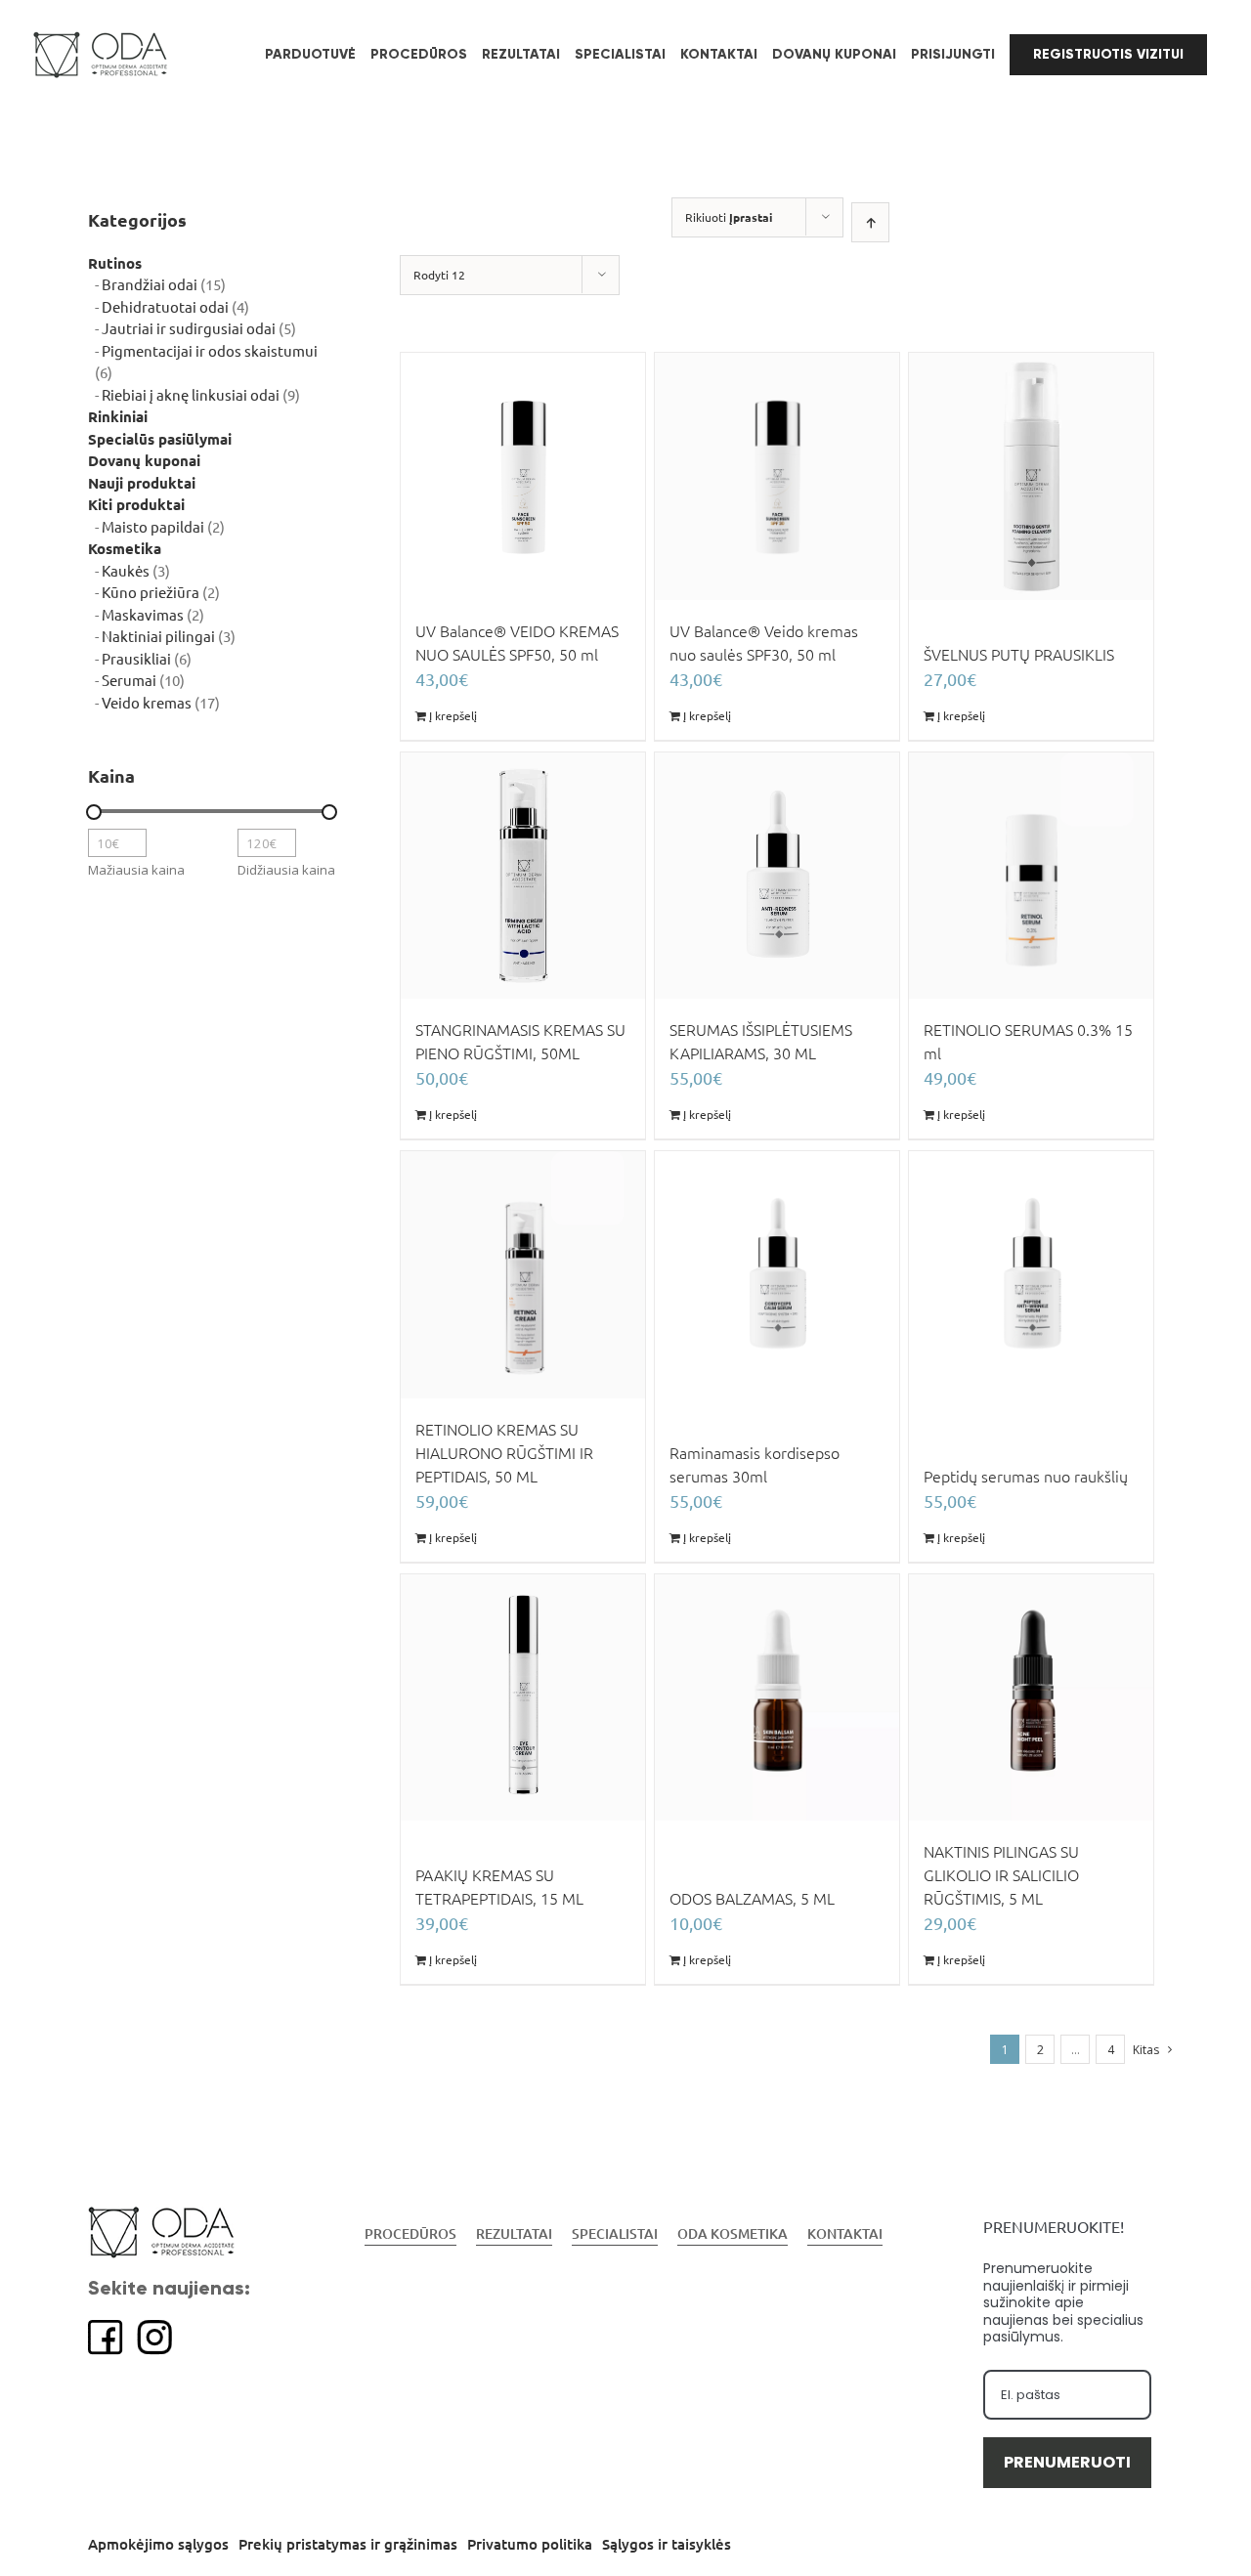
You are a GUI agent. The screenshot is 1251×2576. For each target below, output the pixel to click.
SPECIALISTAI (615, 2234)
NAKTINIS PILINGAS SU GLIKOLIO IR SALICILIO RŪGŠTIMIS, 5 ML (1001, 1875)
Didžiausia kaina (286, 870)
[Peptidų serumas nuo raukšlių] (1031, 1275)
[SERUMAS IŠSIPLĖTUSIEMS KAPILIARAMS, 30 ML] (777, 876)
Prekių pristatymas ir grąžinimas (348, 2544)
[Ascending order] (870, 222)
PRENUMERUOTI (1067, 2462)
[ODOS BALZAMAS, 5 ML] (777, 1698)
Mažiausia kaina (136, 870)
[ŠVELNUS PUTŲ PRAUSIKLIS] (1031, 476)
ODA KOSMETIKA (733, 2234)
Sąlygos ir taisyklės (667, 2544)
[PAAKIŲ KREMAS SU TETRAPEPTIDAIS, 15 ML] (523, 1698)
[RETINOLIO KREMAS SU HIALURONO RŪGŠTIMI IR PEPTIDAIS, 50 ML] (523, 1275)
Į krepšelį (453, 716)
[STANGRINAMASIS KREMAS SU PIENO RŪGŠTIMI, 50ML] (523, 876)
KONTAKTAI (845, 2234)
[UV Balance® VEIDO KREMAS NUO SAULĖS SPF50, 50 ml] (523, 476)
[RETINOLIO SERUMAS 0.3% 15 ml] (1031, 876)
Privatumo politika (530, 2544)
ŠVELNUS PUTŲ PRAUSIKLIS (1019, 655)
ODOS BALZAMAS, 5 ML (752, 1899)
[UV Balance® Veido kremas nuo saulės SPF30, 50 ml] (777, 476)
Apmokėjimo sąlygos (158, 2544)
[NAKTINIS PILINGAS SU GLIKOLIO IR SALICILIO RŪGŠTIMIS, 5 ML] (1031, 1698)
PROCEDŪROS (410, 2234)
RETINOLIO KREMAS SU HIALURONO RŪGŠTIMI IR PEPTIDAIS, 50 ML (504, 1453)
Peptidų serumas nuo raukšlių (1026, 1477)
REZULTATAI (514, 2234)
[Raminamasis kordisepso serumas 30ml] (777, 1275)
